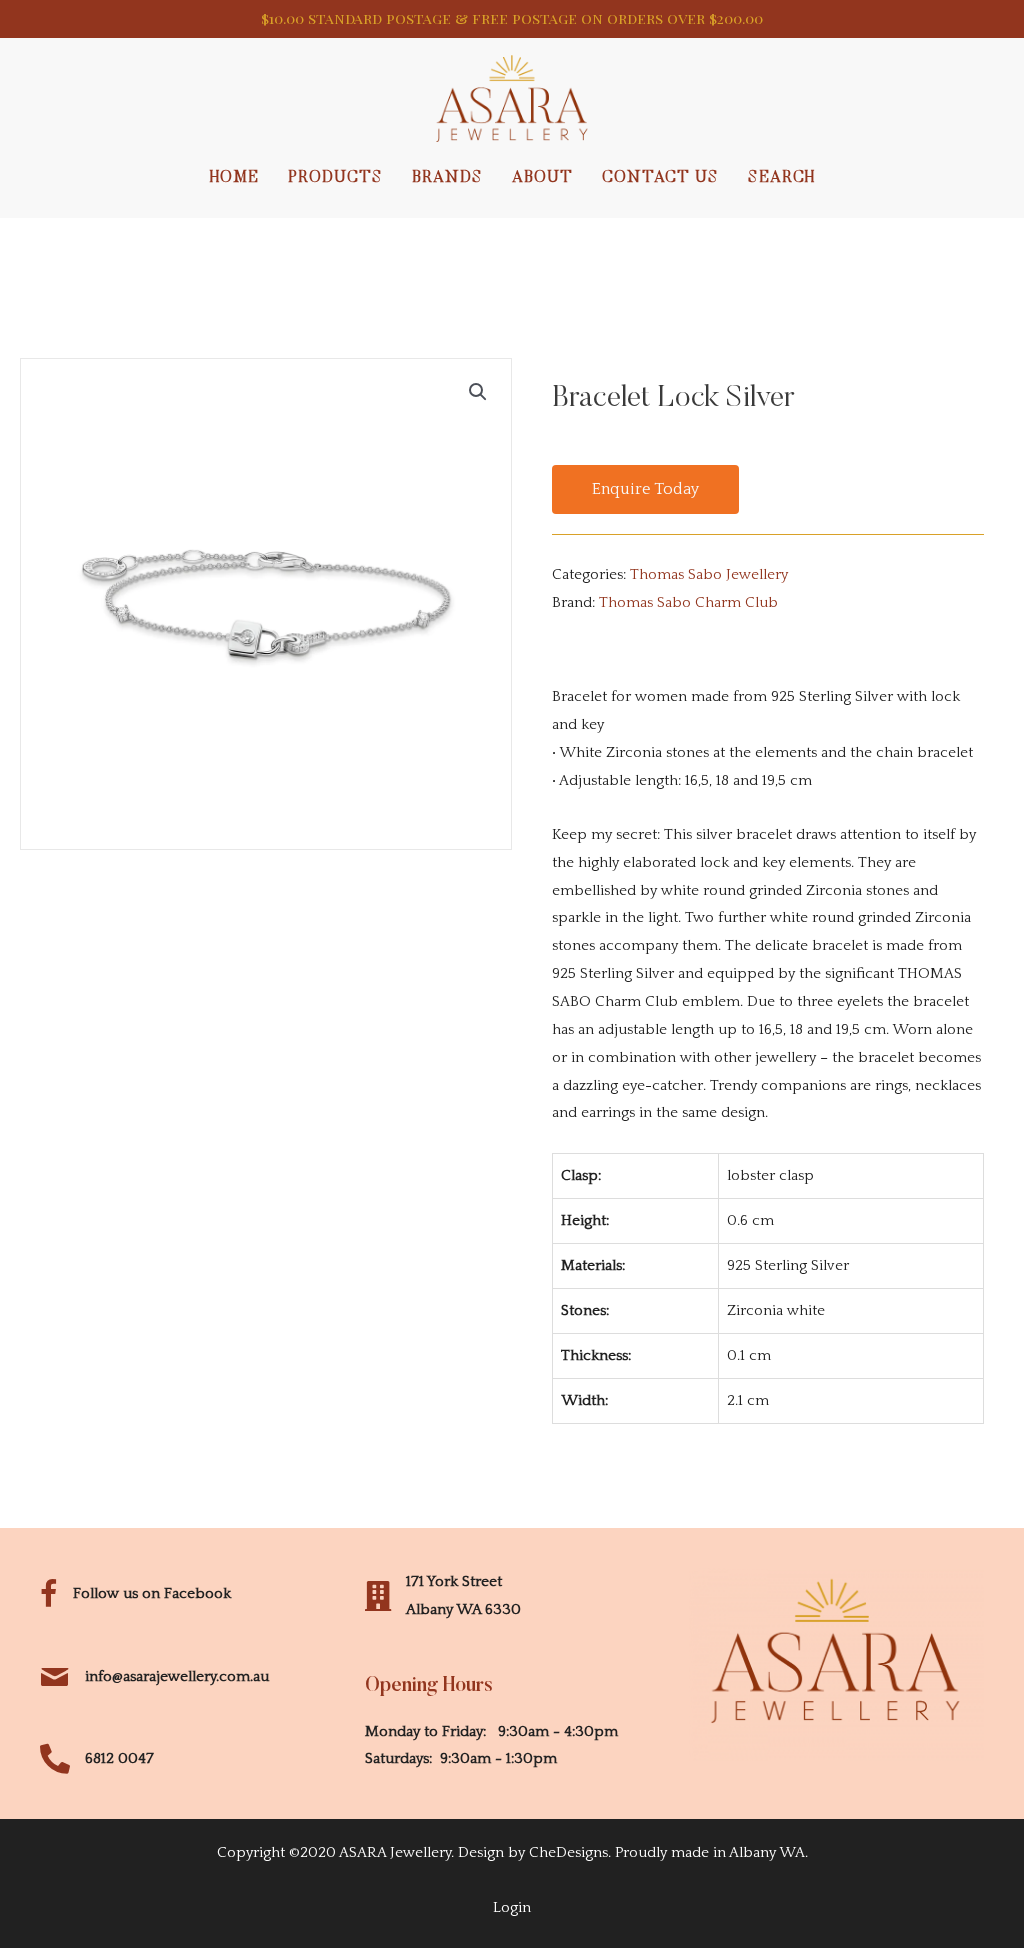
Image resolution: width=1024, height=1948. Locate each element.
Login (512, 1907)
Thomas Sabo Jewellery (709, 574)
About (542, 178)
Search (781, 178)
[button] (645, 490)
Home (234, 178)
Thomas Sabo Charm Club (688, 602)
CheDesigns (568, 1852)
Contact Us (660, 178)
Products (335, 178)
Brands (447, 178)
